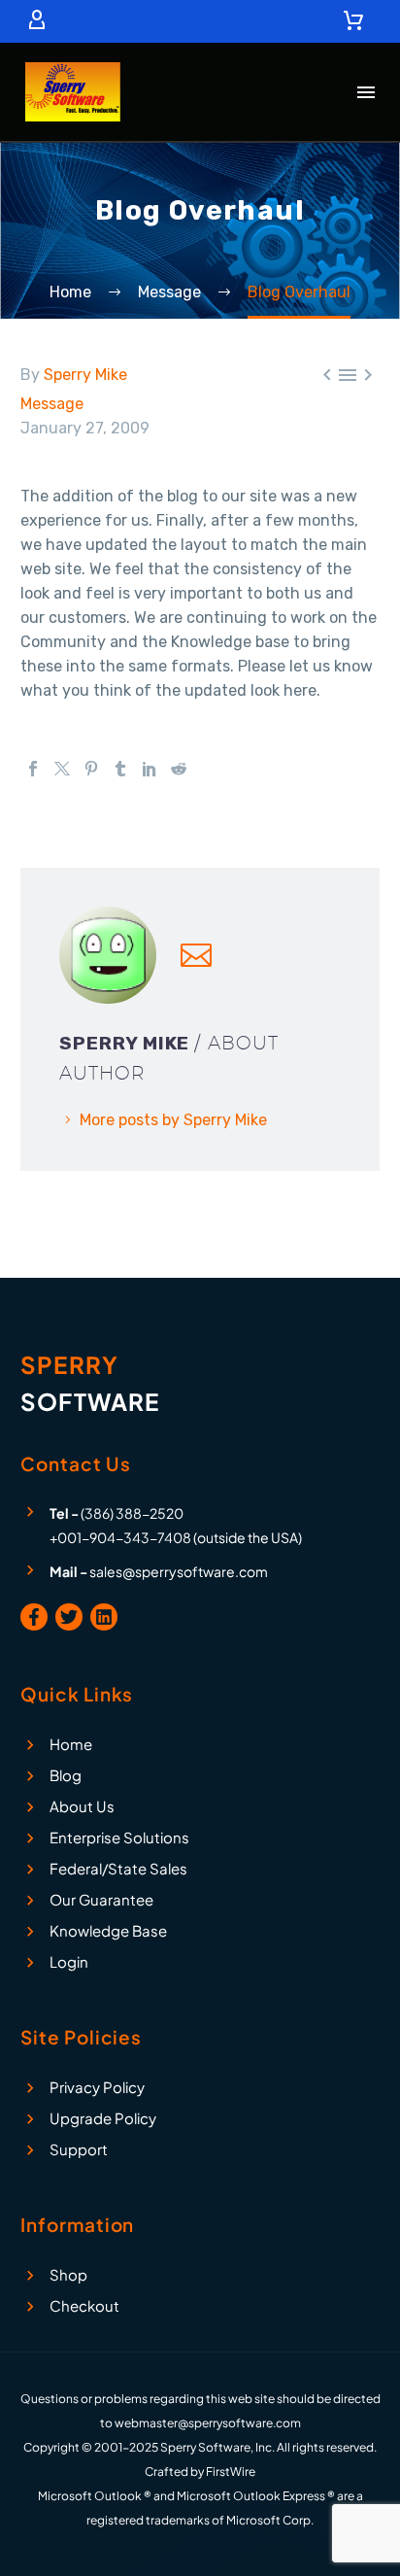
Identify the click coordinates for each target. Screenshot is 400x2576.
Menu (366, 92)
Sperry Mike (85, 375)
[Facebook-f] (34, 1617)
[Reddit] (179, 769)
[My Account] (37, 21)
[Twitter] (62, 769)
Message (52, 404)
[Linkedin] (104, 1617)
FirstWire (231, 2472)
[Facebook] (33, 769)
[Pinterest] (91, 769)
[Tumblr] (120, 769)
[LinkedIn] (150, 769)
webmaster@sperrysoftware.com (208, 2423)
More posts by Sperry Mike (173, 1120)
